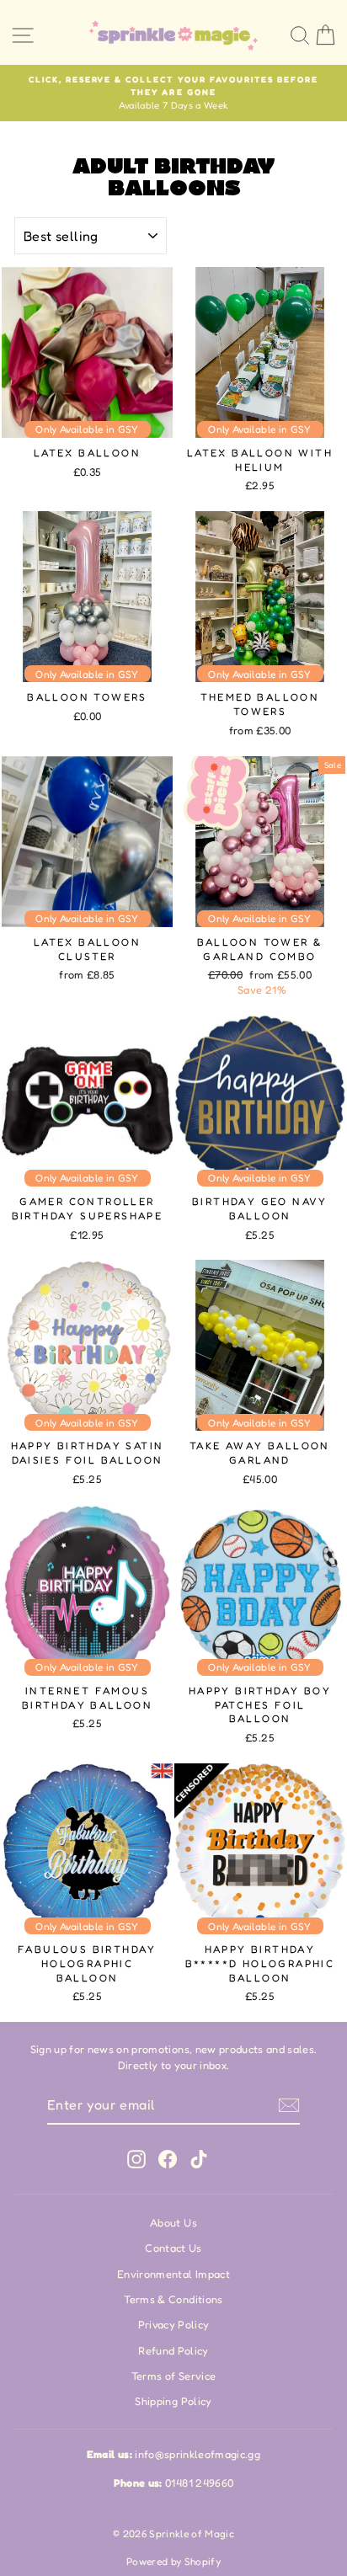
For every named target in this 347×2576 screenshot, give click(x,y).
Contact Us (173, 2248)
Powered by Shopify (173, 2561)
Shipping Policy (173, 2401)
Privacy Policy (174, 2325)
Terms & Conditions (173, 2299)
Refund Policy (173, 2351)
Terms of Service (174, 2376)
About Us (173, 2223)
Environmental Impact (173, 2274)
